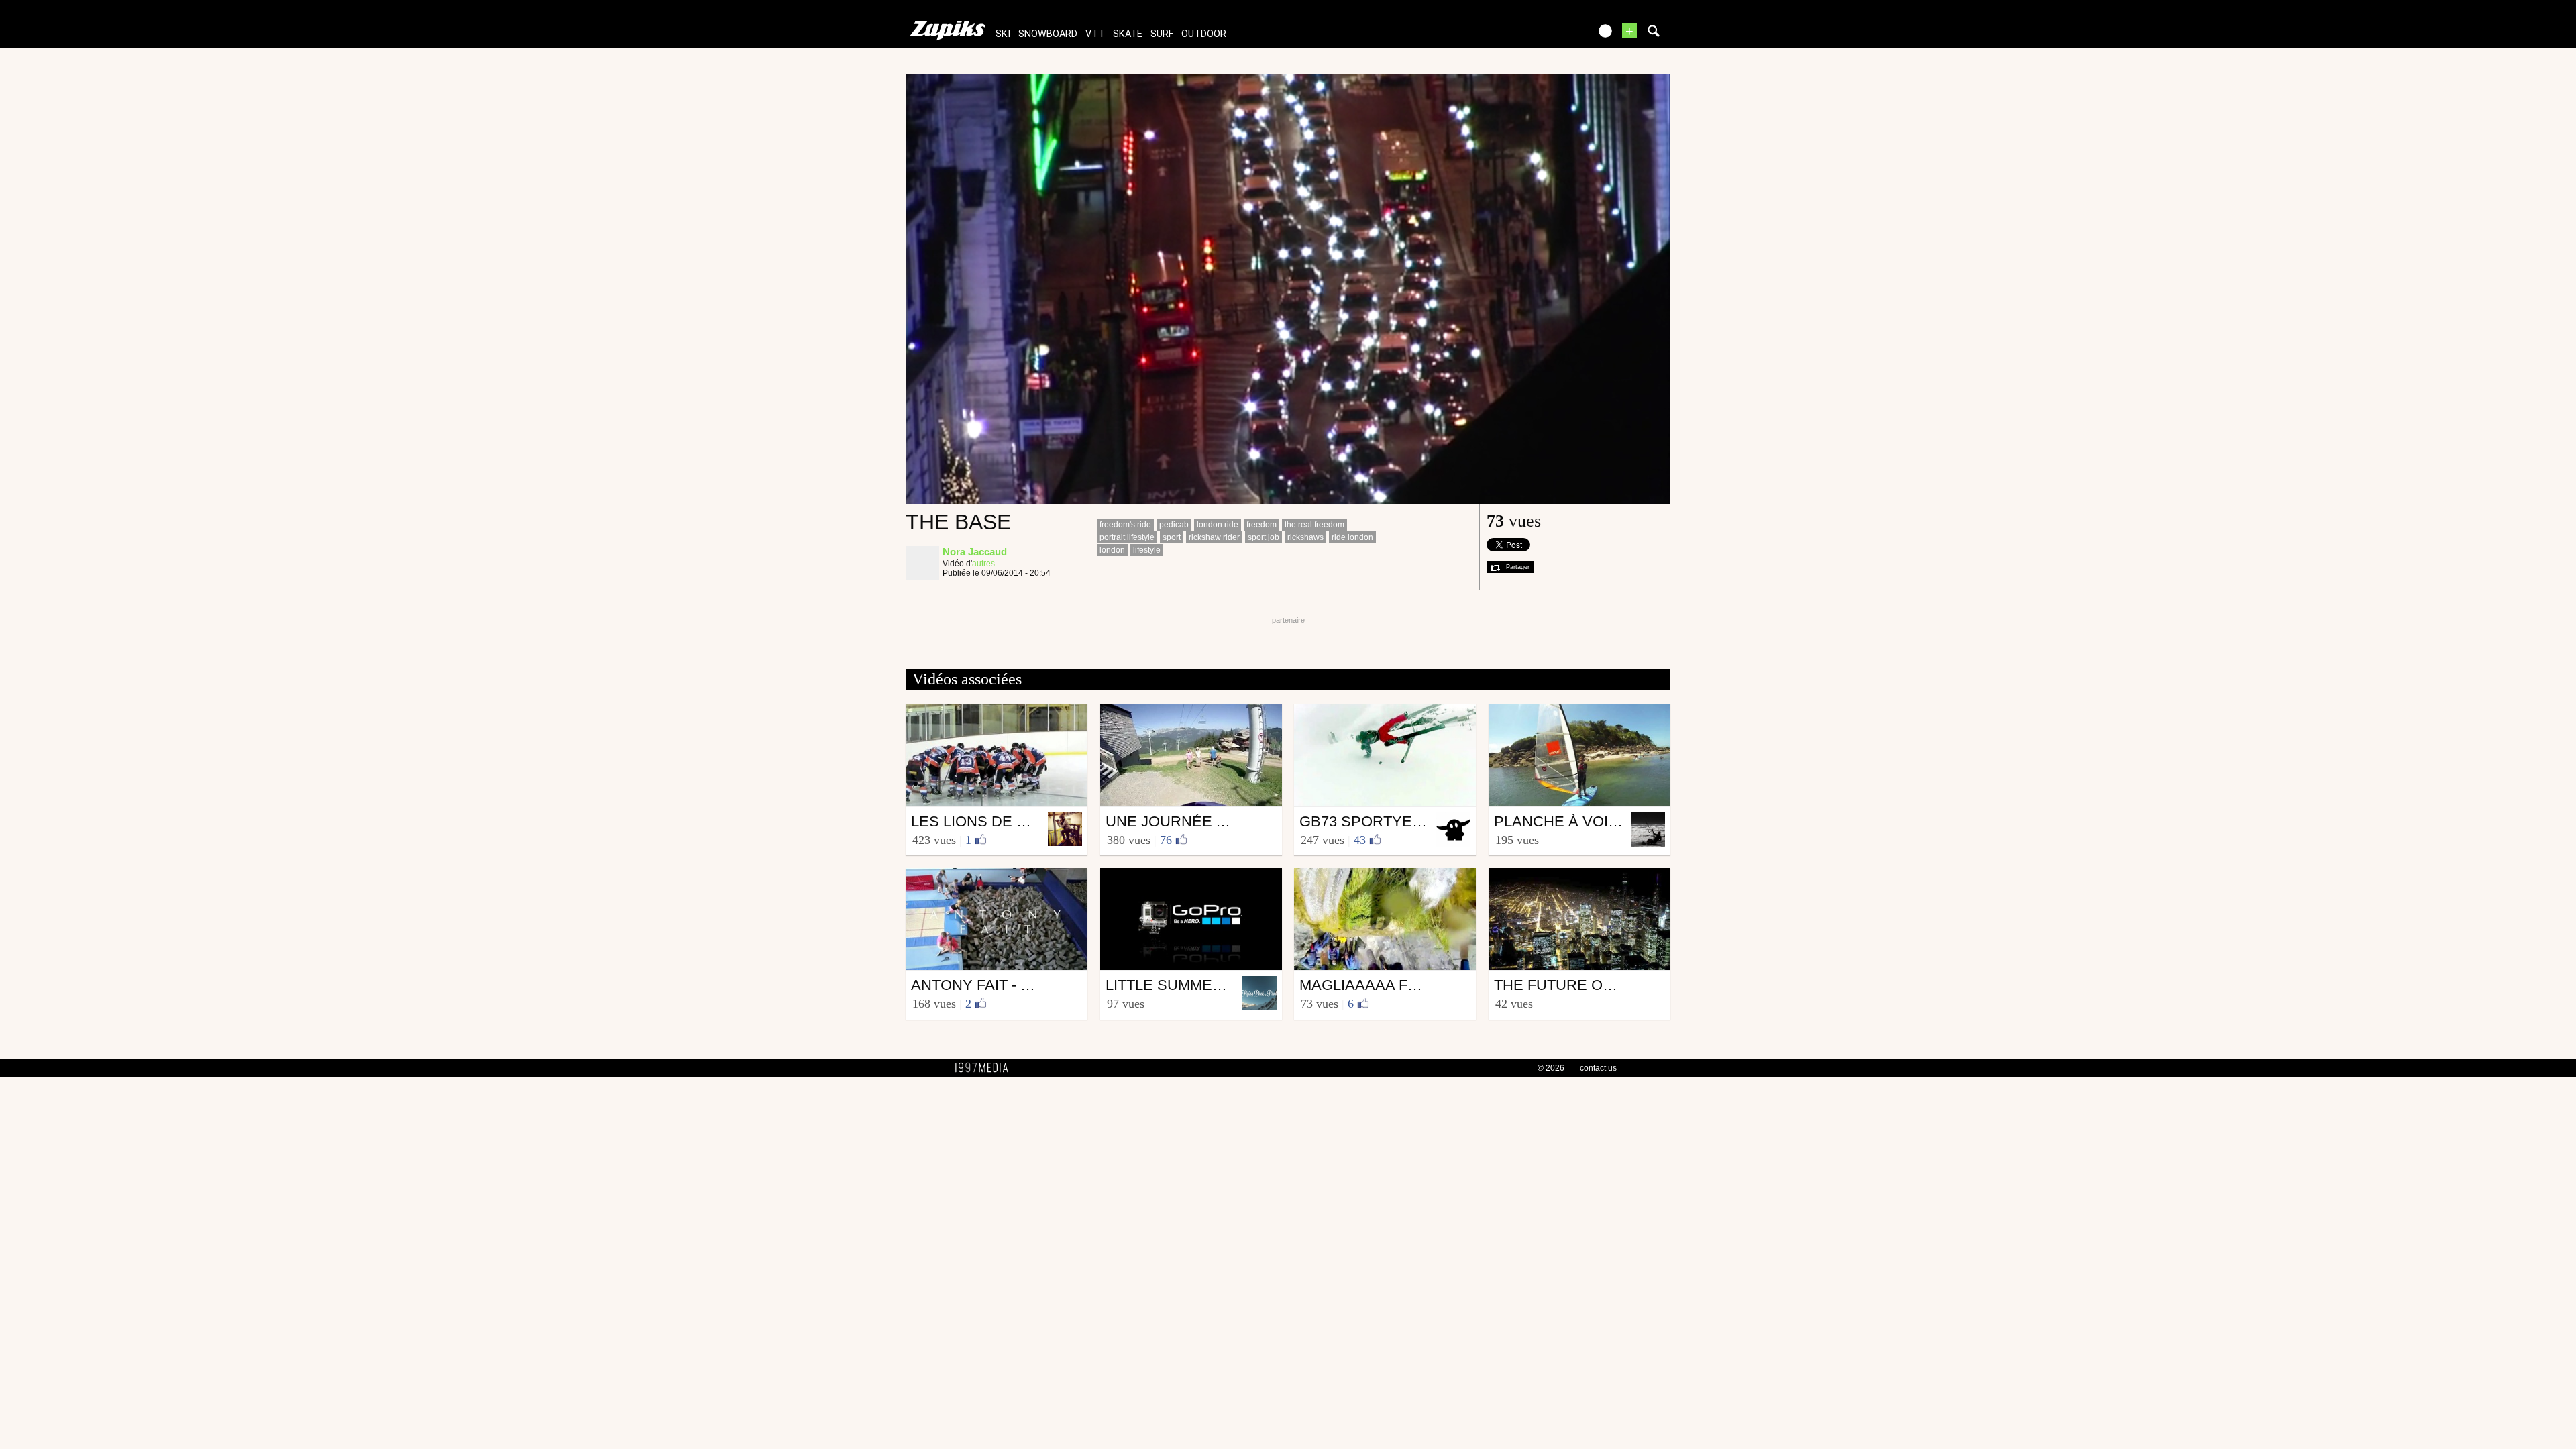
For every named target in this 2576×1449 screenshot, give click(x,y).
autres (983, 563)
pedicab (1174, 525)
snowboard (1048, 34)
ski (1003, 34)
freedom (1262, 525)
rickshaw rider (1214, 537)
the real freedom (1314, 525)
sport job (1264, 537)
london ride (1218, 525)
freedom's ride (1125, 525)
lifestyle (1147, 550)
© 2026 (1551, 1068)
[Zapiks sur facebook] (1551, 35)
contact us (1598, 1068)
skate (1128, 34)
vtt (1095, 34)
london (1112, 550)
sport (1172, 537)
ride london (1352, 537)
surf (1162, 34)
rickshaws (1305, 537)
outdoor (1204, 34)
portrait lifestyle (1127, 537)
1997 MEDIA (985, 1068)
